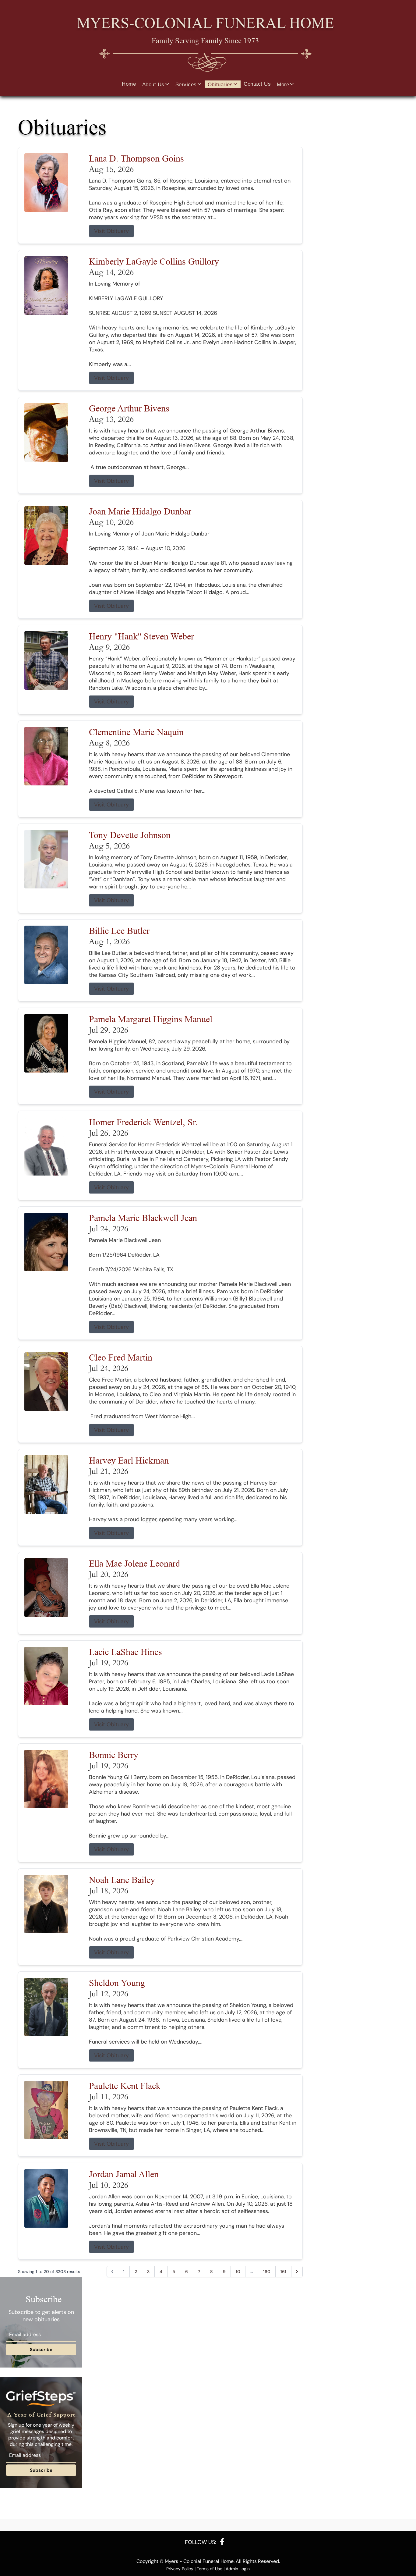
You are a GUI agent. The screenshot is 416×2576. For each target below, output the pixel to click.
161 (283, 2272)
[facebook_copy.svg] (222, 2542)
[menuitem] (129, 84)
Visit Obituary (111, 231)
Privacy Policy (180, 2569)
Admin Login (238, 2569)
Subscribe (41, 2350)
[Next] (297, 2272)
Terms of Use (210, 2569)
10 (238, 2272)
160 (267, 2272)
